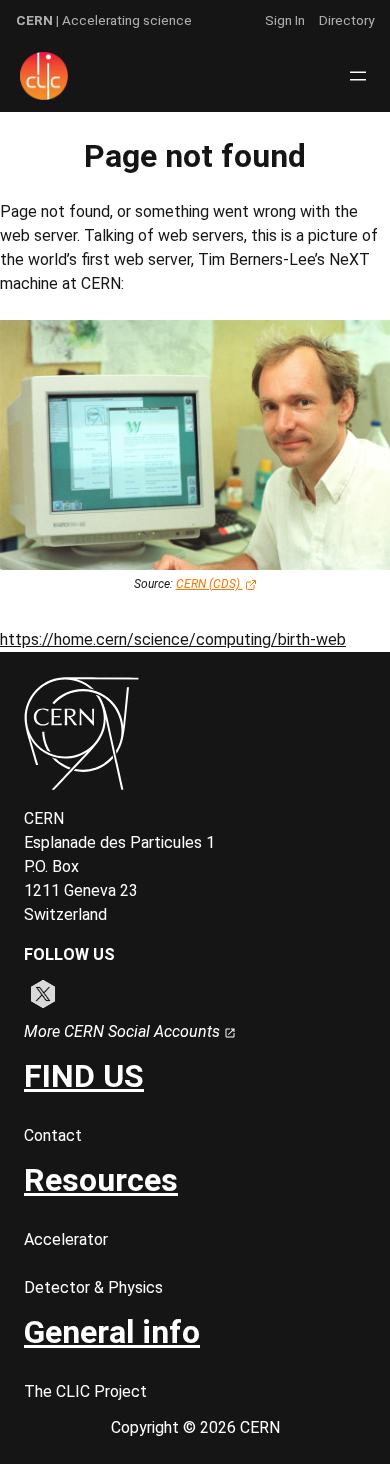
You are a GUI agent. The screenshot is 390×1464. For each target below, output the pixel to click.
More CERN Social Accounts (124, 1031)
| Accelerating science (104, 20)
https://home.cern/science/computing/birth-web (173, 639)
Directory (346, 20)
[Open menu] (358, 76)
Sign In (285, 20)
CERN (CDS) (209, 584)
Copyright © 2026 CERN (195, 1427)
